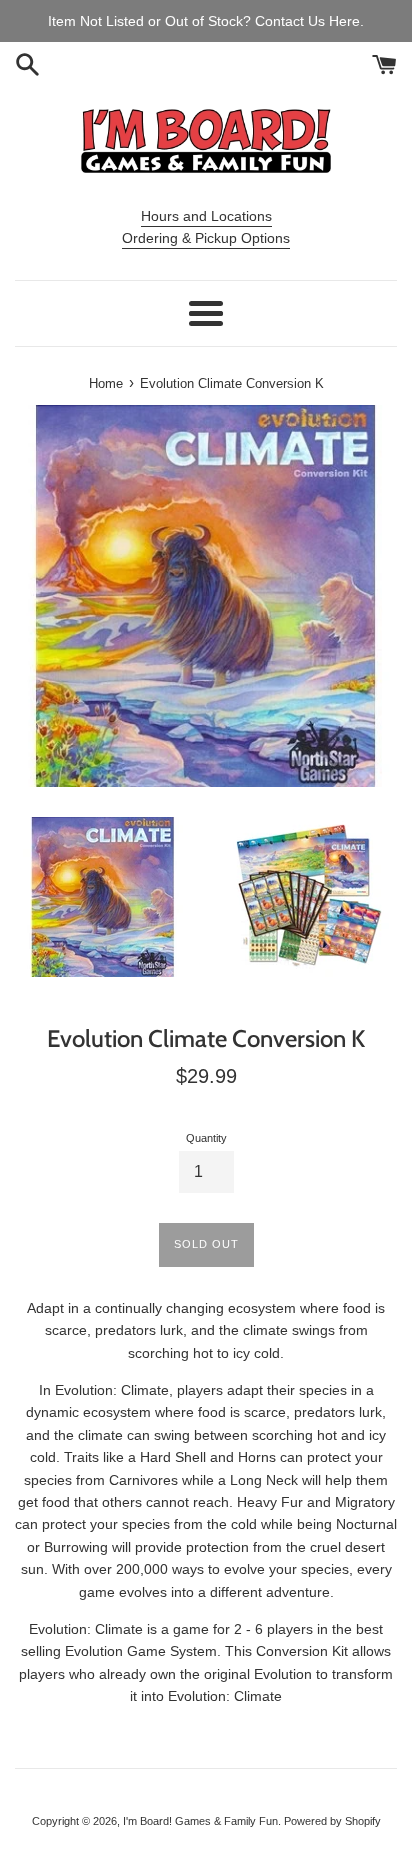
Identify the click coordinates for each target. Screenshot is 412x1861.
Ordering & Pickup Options (206, 238)
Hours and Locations (206, 216)
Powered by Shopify (332, 1821)
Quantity (206, 1138)
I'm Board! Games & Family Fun (200, 1821)
